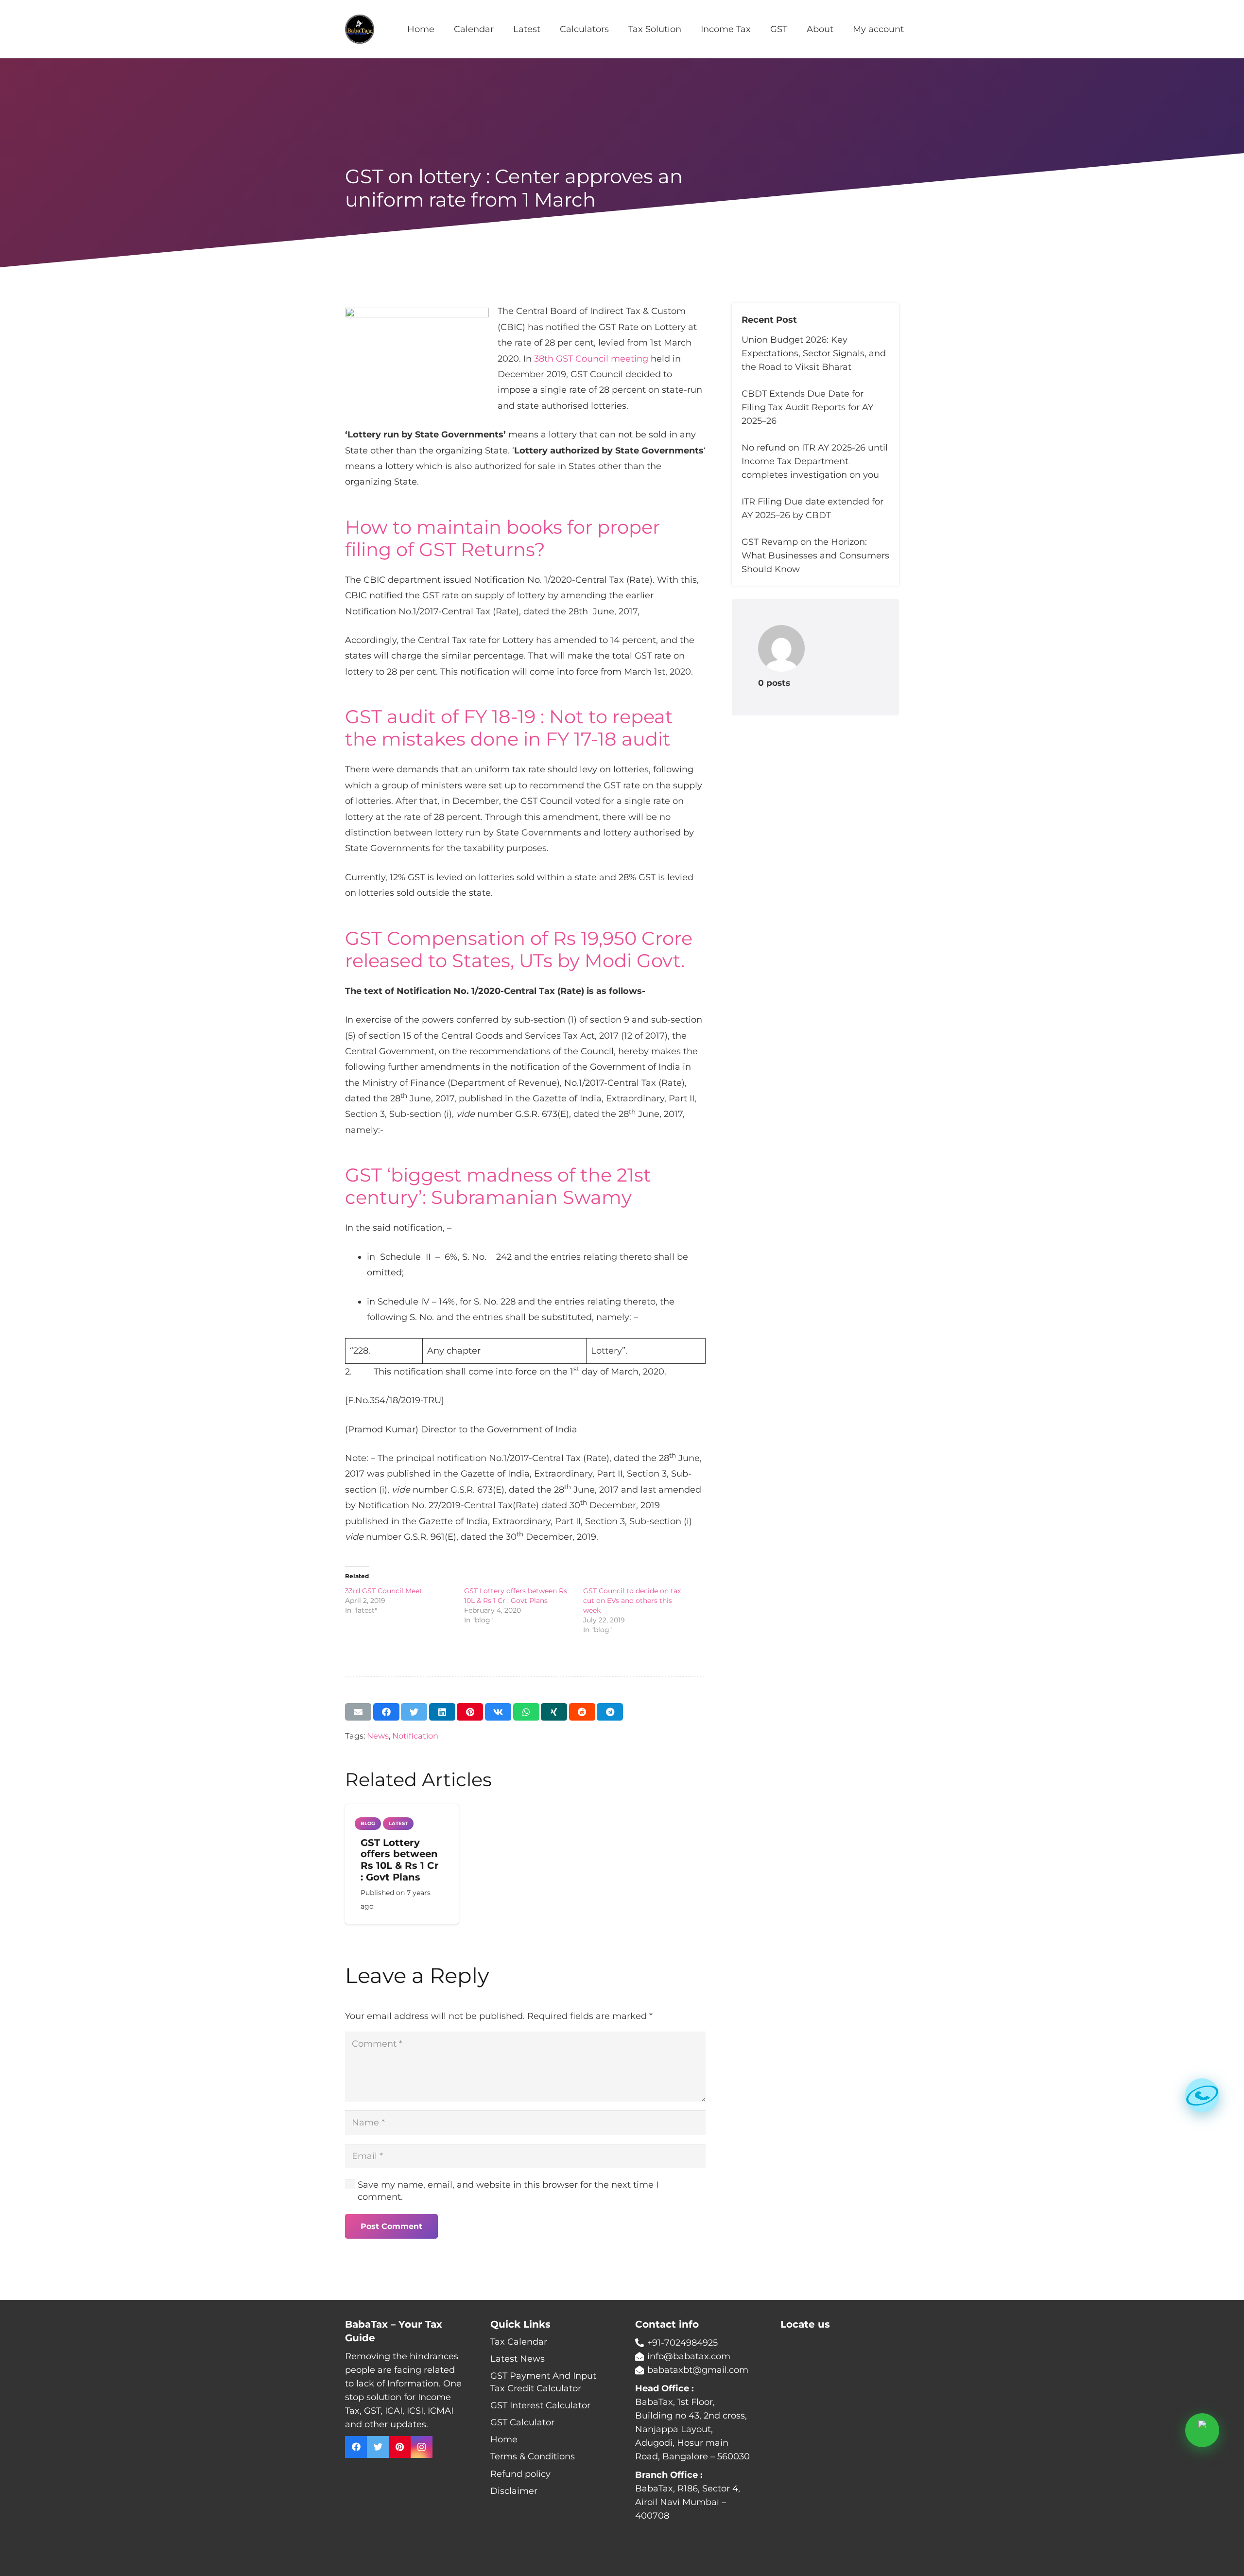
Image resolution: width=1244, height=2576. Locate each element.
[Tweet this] (414, 1712)
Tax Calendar (519, 2342)
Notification (415, 1736)
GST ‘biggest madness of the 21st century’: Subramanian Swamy (498, 1186)
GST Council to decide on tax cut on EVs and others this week (632, 1601)
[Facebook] (356, 2447)
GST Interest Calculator (540, 2405)
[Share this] (386, 1712)
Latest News (518, 2359)
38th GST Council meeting (591, 359)
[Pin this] (470, 1712)
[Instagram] (422, 2447)
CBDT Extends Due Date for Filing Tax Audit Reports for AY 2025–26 (807, 407)
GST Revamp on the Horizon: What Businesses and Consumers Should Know (815, 556)
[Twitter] (378, 2447)
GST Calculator (522, 2422)
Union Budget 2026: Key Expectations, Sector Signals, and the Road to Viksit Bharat (814, 353)
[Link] (360, 29)
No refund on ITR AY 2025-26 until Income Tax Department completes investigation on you (815, 461)
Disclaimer (514, 2491)
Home (504, 2439)
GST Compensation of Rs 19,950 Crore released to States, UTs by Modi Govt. (519, 949)
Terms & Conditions (533, 2456)
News (378, 1736)
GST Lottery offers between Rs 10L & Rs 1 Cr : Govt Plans (400, 1860)
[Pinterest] (400, 2447)
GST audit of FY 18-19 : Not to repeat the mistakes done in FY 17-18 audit (509, 728)
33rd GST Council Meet (384, 1591)
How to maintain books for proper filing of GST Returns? (502, 538)
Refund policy (520, 2474)
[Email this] (358, 1712)
